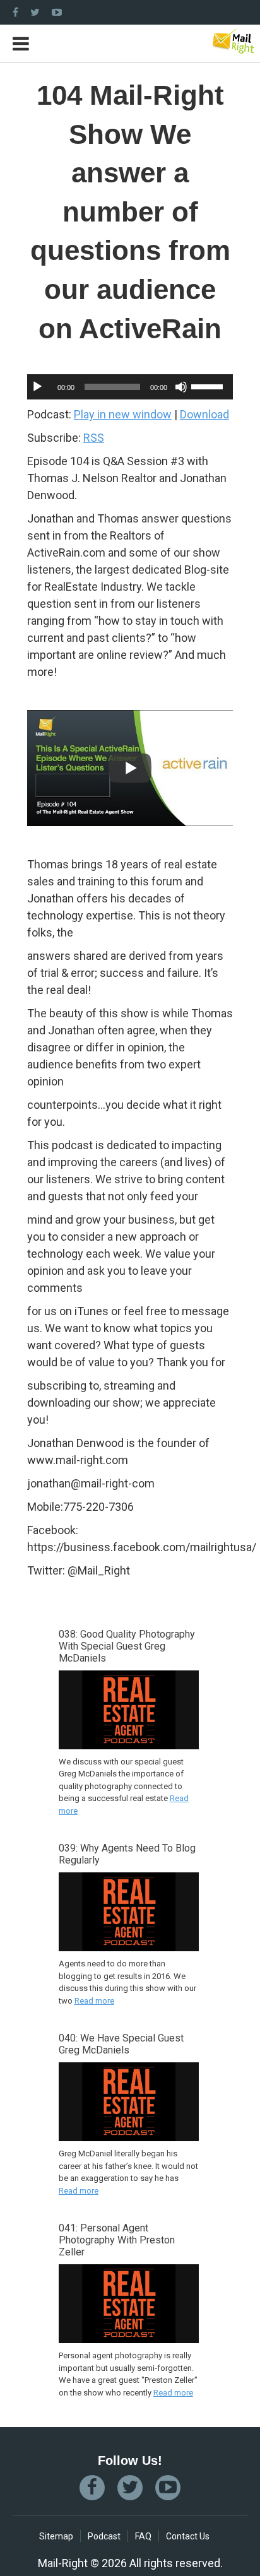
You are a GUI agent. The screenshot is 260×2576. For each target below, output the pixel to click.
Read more (94, 2001)
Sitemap (56, 2536)
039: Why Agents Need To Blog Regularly (127, 1854)
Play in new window (123, 414)
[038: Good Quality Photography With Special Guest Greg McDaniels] (129, 1742)
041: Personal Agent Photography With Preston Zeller (117, 2240)
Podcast (104, 2536)
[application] (130, 387)
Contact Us (188, 2536)
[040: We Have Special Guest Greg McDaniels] (129, 2134)
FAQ (143, 2536)
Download (204, 414)
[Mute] (181, 387)
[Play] (37, 387)
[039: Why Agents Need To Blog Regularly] (129, 1944)
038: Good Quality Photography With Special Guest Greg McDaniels (127, 1646)
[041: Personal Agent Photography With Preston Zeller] (129, 2336)
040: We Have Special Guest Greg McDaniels (121, 2044)
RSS (94, 438)
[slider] (209, 386)
